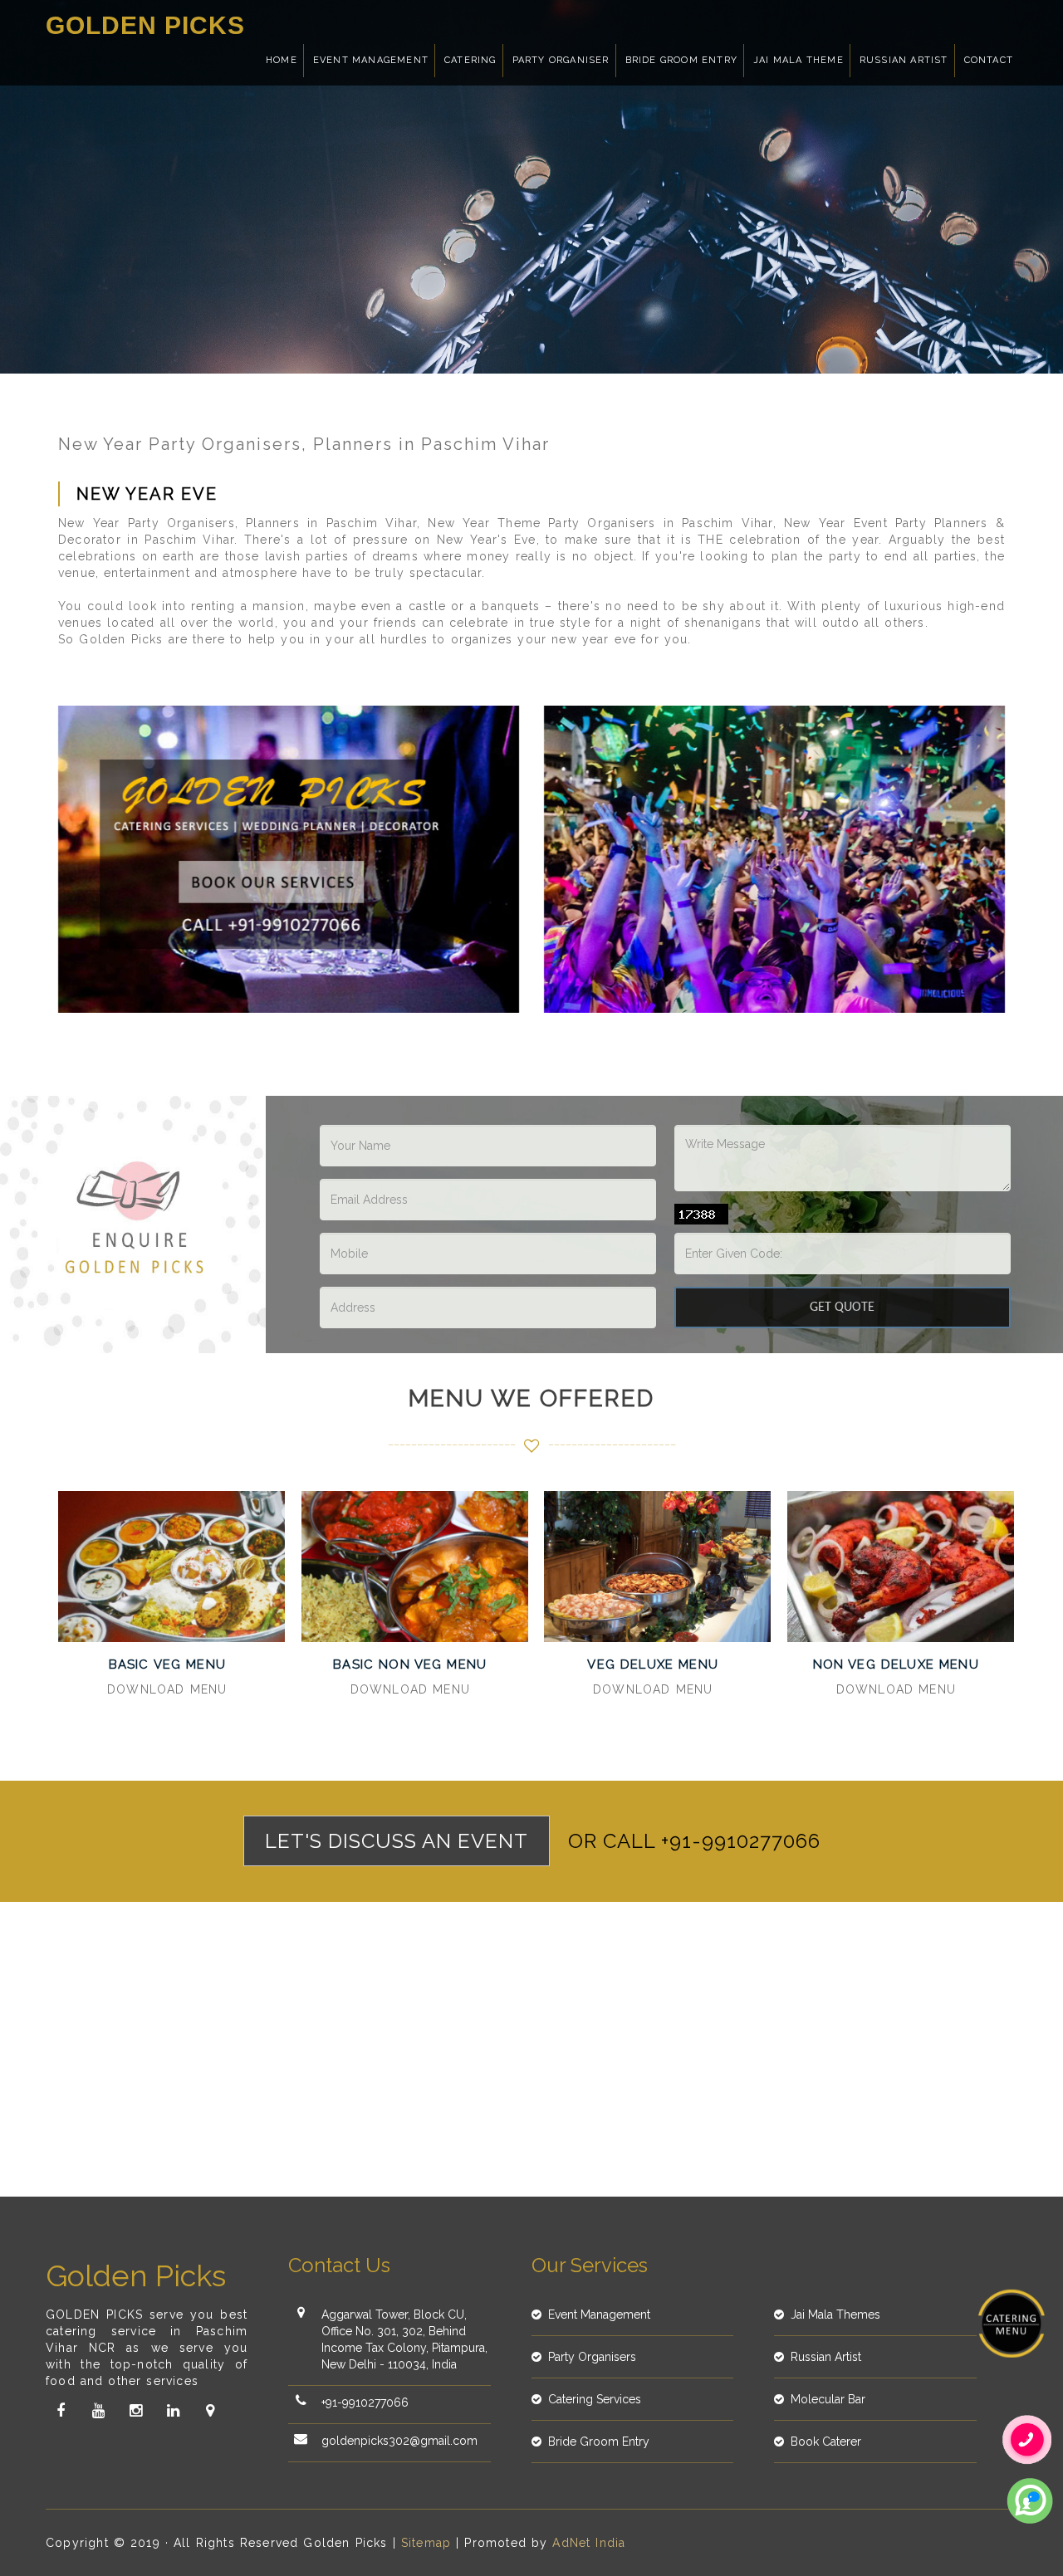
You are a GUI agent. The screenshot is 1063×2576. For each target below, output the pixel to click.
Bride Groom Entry (681, 60)
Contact (989, 60)
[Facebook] (61, 2411)
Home (282, 60)
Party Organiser (561, 60)
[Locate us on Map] (210, 2411)
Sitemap (426, 2543)
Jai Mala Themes (835, 2314)
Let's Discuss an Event (397, 1841)
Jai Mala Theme (798, 60)
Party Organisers (592, 2357)
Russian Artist (904, 60)
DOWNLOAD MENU (167, 1689)
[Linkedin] (173, 2411)
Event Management (371, 60)
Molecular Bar (828, 2399)
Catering (470, 60)
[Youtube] (98, 2411)
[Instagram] (135, 2411)
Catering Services (595, 2399)
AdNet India (589, 2543)
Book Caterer (826, 2442)
